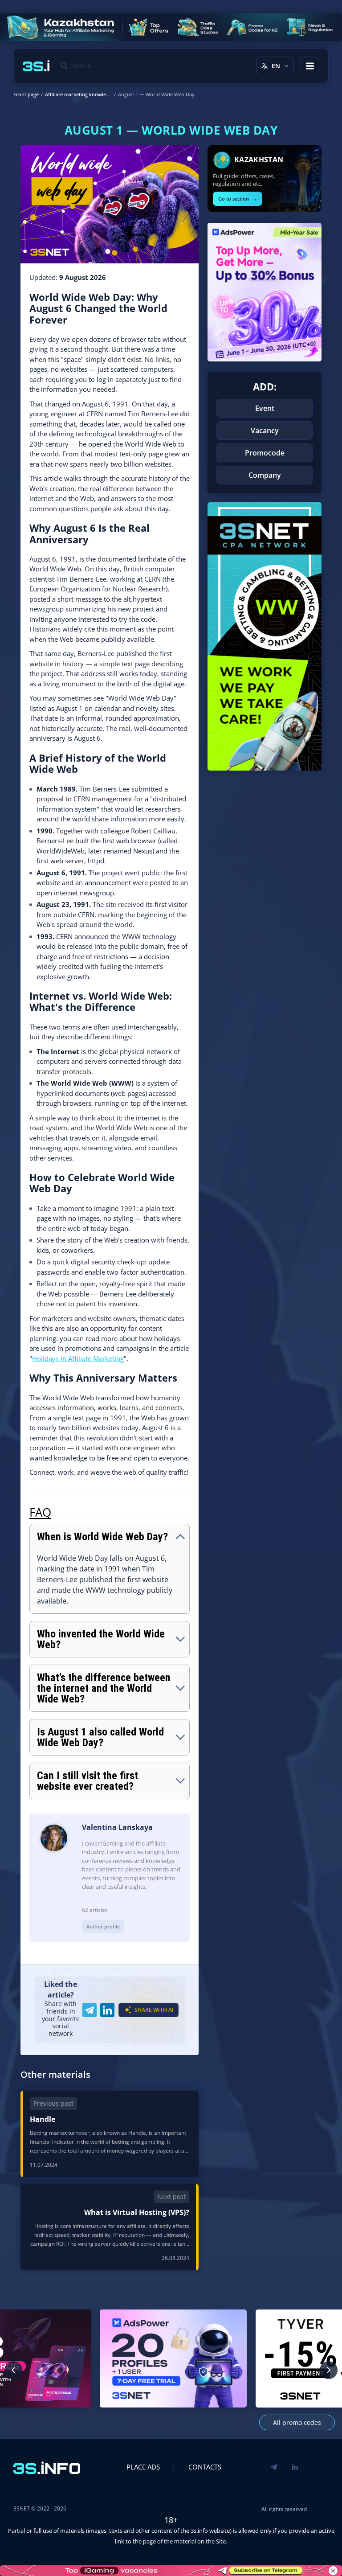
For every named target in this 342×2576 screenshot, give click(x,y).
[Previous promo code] (13, 2370)
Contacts (205, 2467)
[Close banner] (333, 2571)
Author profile (103, 1926)
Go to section (238, 199)
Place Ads (143, 2467)
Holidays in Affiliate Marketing (78, 1358)
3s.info (199, 2531)
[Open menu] (310, 66)
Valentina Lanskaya (117, 1827)
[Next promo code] (329, 2370)
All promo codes (297, 2422)
